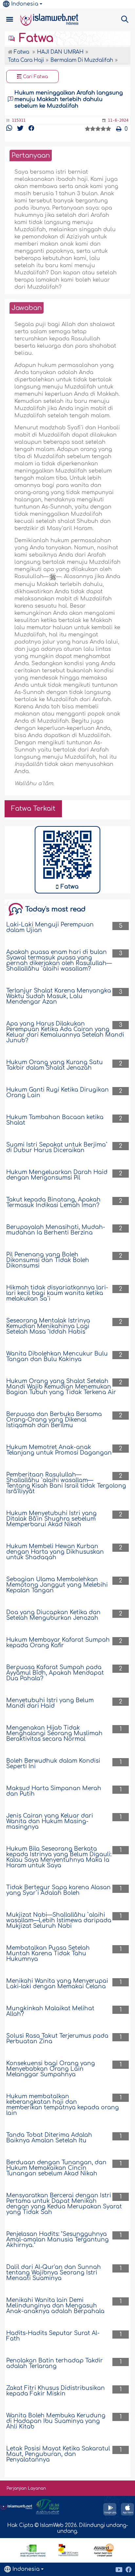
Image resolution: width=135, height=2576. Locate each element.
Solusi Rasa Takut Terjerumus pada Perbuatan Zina (57, 2039)
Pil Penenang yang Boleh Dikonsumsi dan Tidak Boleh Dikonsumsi (48, 1260)
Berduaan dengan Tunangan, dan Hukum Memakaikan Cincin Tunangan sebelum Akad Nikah (56, 2168)
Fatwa (35, 38)
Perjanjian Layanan (26, 2488)
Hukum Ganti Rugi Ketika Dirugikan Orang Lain (58, 1093)
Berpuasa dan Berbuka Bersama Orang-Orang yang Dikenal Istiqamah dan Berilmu (54, 1420)
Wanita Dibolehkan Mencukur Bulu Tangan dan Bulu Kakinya (57, 1357)
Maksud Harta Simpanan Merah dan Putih (54, 1791)
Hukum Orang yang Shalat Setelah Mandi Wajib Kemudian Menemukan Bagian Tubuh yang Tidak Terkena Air (61, 1387)
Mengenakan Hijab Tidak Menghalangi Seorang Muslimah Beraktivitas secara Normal (54, 1733)
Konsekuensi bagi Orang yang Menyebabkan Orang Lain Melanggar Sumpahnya (51, 2069)
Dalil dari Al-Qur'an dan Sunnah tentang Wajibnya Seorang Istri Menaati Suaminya (54, 2273)
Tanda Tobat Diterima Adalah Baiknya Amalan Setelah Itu (49, 2138)
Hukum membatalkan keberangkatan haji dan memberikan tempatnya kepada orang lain (63, 2105)
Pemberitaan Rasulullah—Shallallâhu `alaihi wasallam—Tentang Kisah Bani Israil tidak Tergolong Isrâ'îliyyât (66, 1483)
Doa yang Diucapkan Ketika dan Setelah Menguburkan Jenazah (53, 1615)
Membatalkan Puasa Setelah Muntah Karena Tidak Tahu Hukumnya (48, 1954)
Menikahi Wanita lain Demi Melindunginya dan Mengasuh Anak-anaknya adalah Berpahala (55, 2306)
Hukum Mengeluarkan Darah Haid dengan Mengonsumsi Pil (57, 1175)
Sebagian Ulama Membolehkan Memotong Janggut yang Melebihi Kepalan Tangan (57, 1585)
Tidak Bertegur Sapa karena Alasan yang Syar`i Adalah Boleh (58, 1890)
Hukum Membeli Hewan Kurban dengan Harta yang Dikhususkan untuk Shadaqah (55, 1552)
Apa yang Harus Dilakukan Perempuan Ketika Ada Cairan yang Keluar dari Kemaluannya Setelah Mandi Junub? (65, 1032)
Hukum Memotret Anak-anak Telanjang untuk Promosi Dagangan (59, 1450)
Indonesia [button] (25, 4)
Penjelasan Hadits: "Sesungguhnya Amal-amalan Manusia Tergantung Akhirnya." (58, 2240)
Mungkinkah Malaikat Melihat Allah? (50, 2011)
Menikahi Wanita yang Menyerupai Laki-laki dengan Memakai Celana (57, 1984)
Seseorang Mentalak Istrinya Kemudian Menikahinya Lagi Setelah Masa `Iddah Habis (48, 1326)
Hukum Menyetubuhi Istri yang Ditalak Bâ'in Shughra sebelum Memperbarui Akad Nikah (51, 1519)
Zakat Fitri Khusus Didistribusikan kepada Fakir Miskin (56, 2391)
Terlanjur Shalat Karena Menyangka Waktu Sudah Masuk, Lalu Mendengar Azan (59, 996)
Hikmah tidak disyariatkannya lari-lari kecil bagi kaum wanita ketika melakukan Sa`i (57, 1293)
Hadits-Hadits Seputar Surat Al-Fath (53, 2336)
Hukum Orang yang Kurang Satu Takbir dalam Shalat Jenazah (55, 1065)
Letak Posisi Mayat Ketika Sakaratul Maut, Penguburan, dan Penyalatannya (58, 2454)
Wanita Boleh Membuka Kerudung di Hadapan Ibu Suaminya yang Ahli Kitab (56, 2421)
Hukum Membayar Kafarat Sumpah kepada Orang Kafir (58, 1643)
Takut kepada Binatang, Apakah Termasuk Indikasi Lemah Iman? (53, 1202)
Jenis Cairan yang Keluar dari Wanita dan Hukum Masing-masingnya (50, 1821)
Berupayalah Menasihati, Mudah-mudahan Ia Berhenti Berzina (56, 1230)
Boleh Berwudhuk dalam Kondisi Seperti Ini (53, 1764)
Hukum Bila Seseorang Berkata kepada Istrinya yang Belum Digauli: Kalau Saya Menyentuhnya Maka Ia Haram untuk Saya (59, 1857)
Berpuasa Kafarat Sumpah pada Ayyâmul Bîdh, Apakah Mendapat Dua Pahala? (55, 1673)
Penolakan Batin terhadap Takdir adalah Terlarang (55, 2363)
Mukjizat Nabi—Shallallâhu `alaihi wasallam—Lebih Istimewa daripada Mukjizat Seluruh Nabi (59, 1920)
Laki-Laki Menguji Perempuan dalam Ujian (50, 927)
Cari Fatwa (35, 77)
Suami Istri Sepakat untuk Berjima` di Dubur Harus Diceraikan (57, 1148)
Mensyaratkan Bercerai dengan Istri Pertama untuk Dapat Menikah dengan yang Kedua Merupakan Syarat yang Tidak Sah (64, 2204)
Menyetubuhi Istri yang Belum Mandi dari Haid (50, 1703)
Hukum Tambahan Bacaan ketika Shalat (55, 1120)
